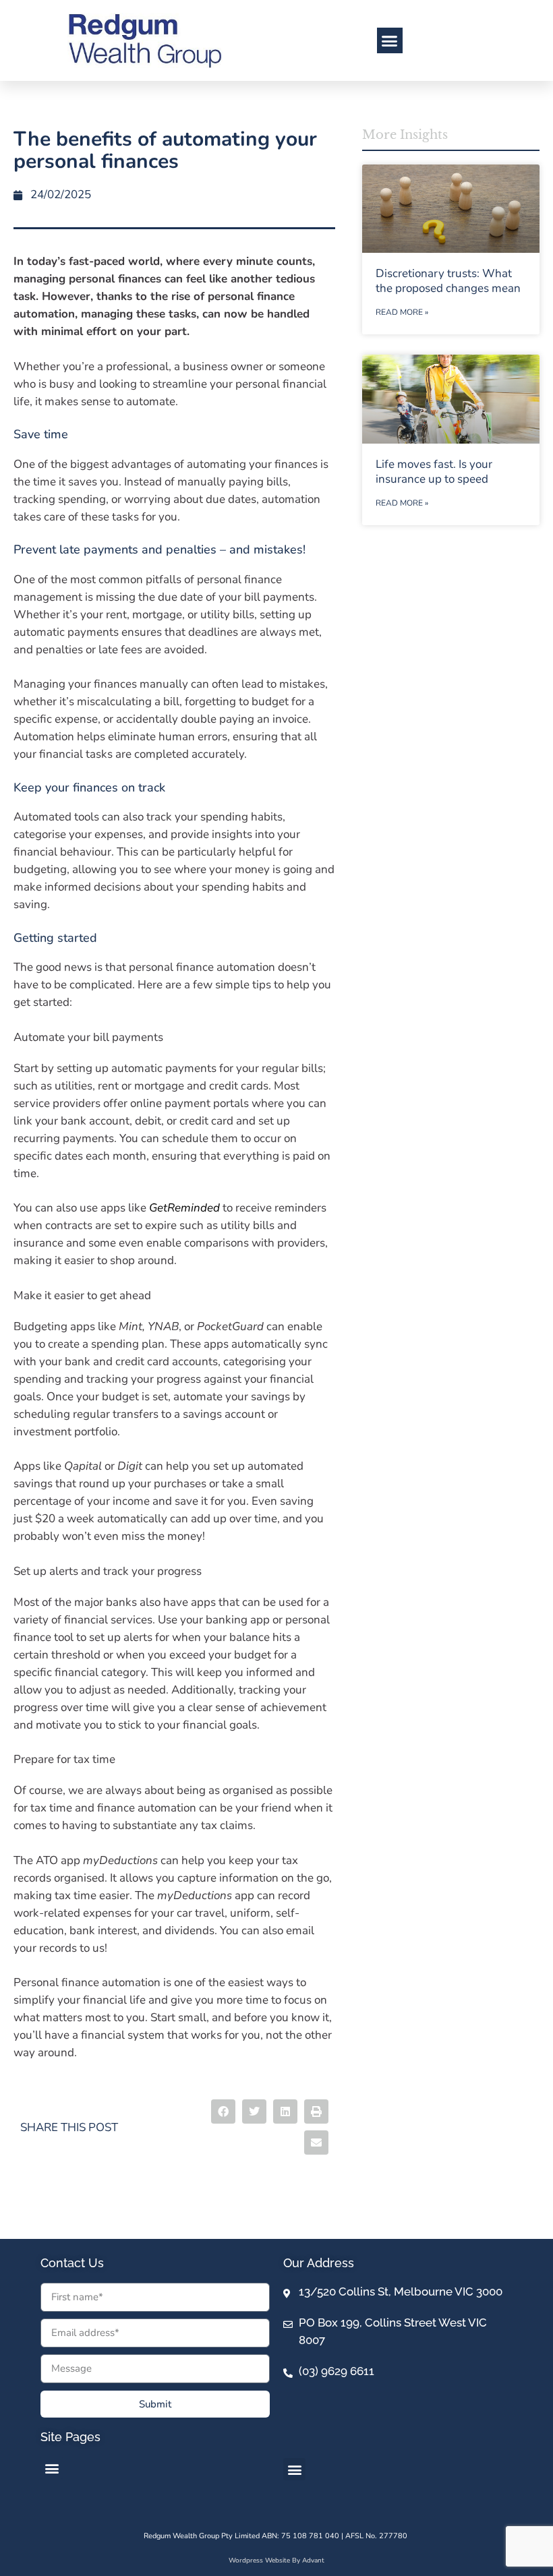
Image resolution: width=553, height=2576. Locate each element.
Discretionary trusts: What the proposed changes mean (448, 281)
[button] (390, 40)
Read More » (402, 312)
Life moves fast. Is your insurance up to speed (434, 472)
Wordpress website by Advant (276, 2560)
